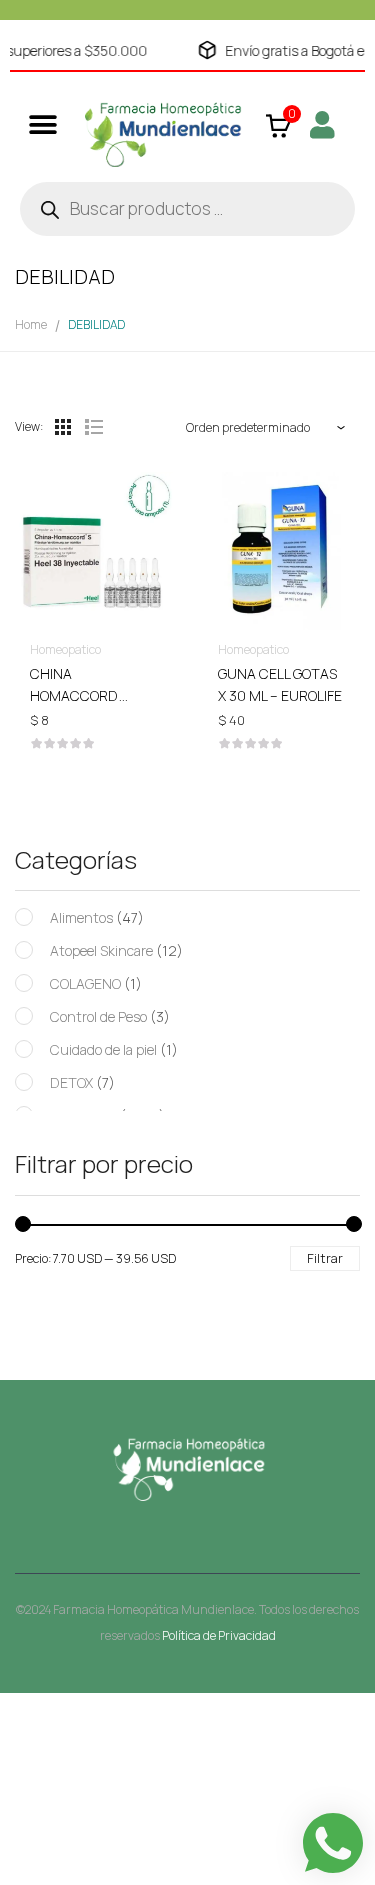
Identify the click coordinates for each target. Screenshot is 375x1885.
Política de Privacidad (219, 1635)
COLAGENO (85, 983)
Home (31, 324)
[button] (42, 124)
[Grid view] (63, 427)
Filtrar (325, 1258)
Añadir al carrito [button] (93, 682)
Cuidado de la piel (103, 1049)
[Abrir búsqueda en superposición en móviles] (187, 209)
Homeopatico (65, 649)
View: (29, 426)
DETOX (71, 1082)
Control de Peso (98, 1016)
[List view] (93, 427)
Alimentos (81, 917)
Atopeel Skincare (101, 950)
